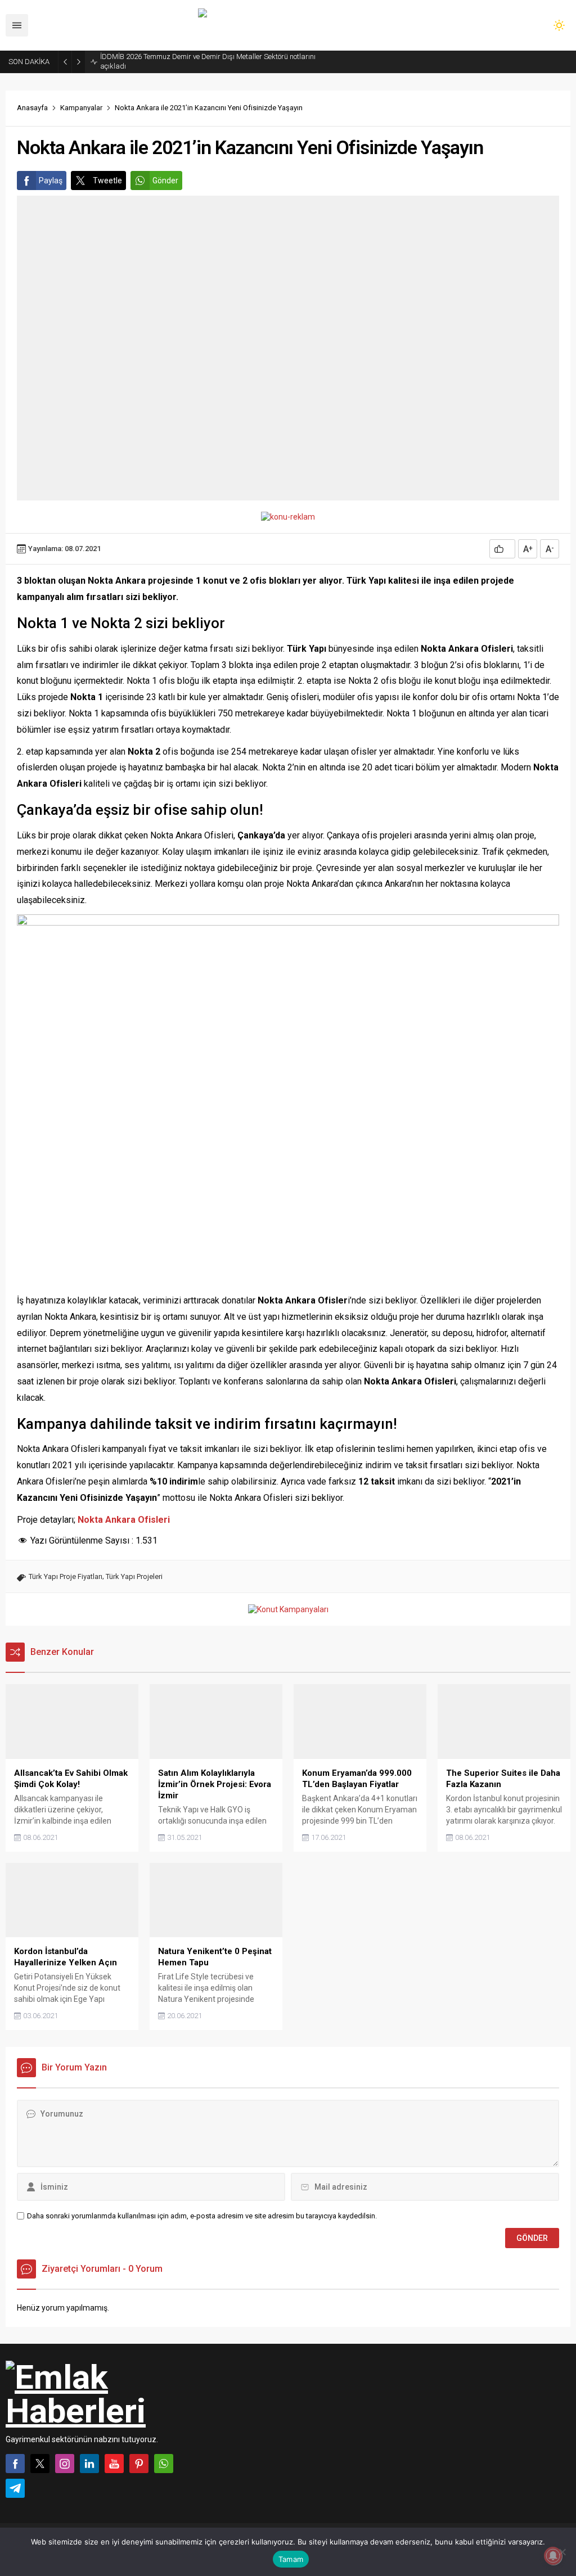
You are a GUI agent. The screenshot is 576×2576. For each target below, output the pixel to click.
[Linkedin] (89, 2464)
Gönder (165, 181)
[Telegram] (15, 2488)
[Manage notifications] (553, 2556)
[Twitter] (40, 2464)
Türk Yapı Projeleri (134, 1576)
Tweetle (107, 181)
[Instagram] (65, 2464)
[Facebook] (15, 2464)
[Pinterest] (139, 2464)
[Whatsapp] (164, 2464)
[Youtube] (114, 2464)
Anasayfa (32, 108)
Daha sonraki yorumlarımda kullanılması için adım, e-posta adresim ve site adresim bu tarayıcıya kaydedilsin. (202, 2216)
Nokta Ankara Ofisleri (124, 1520)
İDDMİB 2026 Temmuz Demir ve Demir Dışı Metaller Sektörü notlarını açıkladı (208, 61)
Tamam (291, 2559)
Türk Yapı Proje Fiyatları (66, 1576)
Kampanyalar (81, 108)
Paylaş (51, 181)
